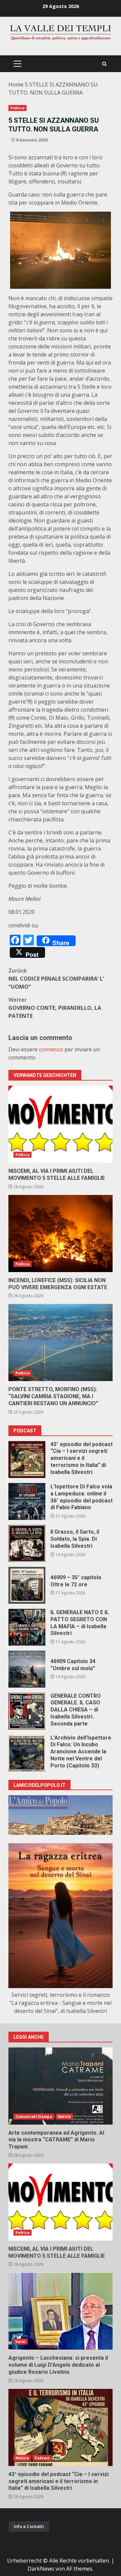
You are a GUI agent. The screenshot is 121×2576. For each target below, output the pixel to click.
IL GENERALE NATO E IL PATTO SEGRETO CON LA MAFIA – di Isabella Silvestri (27, 1627)
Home (16, 85)
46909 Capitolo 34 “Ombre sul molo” (27, 1669)
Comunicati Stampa (34, 2117)
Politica (17, 108)
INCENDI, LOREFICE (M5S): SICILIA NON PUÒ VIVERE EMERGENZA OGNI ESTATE (61, 1234)
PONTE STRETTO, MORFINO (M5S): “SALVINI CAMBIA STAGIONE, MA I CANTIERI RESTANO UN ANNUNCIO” (61, 1342)
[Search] (104, 64)
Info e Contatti (29, 2526)
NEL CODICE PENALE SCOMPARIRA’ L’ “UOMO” (56, 979)
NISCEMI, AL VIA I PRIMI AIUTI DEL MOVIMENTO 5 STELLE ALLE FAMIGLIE (61, 1124)
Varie (21, 2342)
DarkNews (41, 2569)
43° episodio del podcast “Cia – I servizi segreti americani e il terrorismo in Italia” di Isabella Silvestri (27, 1460)
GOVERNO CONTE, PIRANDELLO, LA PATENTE (55, 1008)
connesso (51, 1049)
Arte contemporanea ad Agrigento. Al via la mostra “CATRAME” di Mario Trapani (61, 2086)
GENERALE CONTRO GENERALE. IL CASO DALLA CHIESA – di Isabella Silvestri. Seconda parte (27, 1711)
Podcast (42, 2458)
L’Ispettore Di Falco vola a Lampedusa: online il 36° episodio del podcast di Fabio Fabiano (27, 1501)
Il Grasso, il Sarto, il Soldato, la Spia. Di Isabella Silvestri (27, 1543)
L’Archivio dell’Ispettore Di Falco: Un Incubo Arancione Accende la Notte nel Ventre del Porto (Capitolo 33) (27, 1753)
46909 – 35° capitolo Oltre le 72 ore (27, 1585)
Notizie (65, 2117)
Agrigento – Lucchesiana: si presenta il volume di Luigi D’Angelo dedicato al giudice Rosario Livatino (61, 2311)
